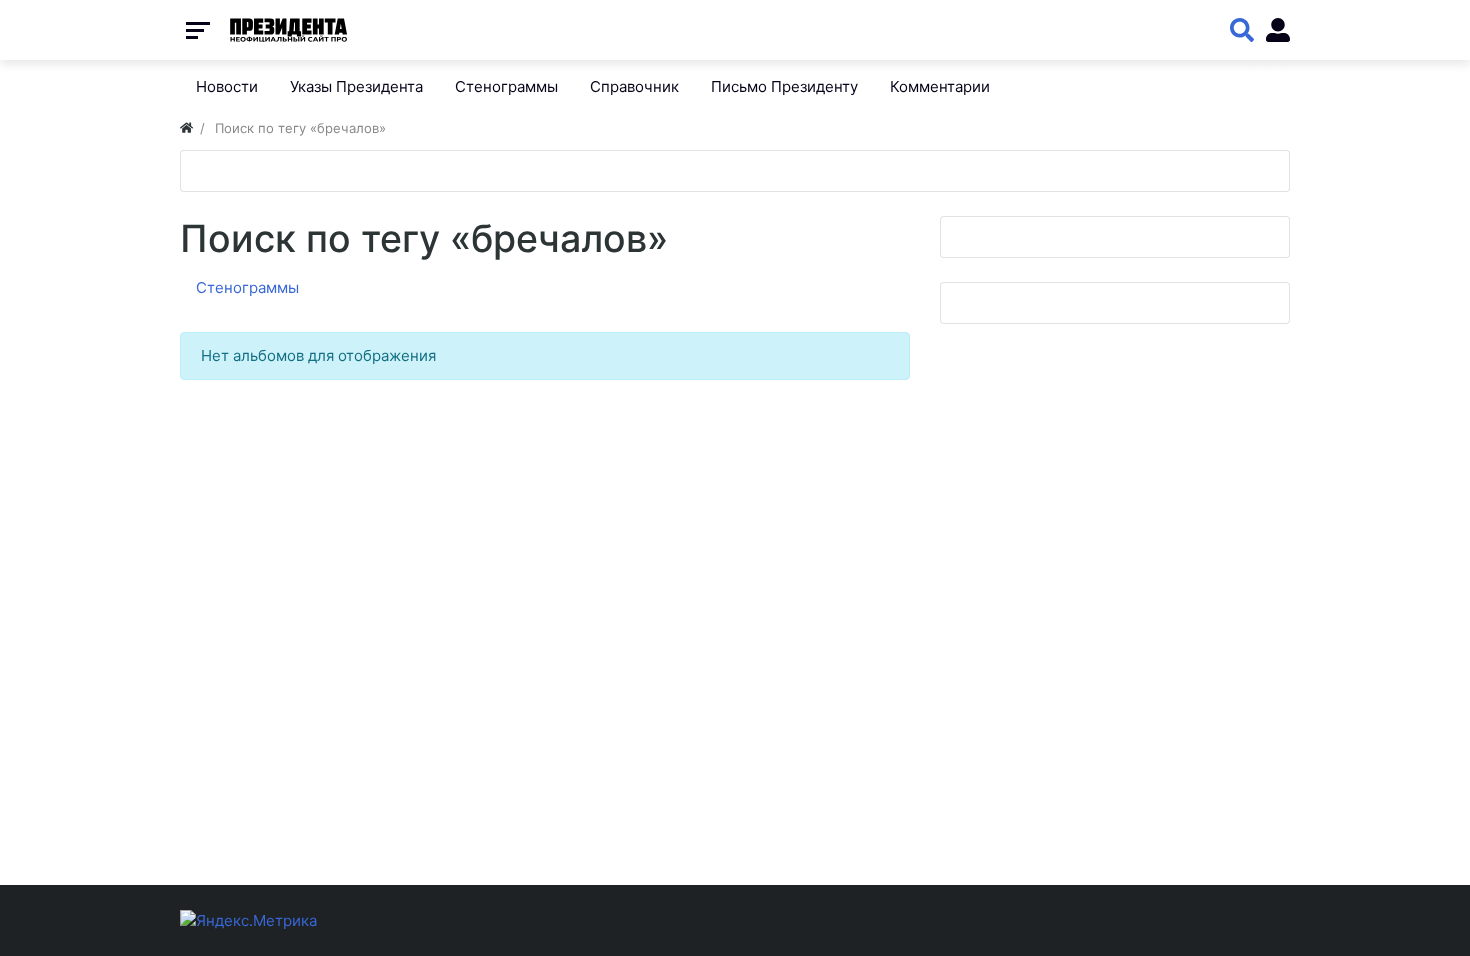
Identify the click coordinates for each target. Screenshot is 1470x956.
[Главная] (186, 128)
